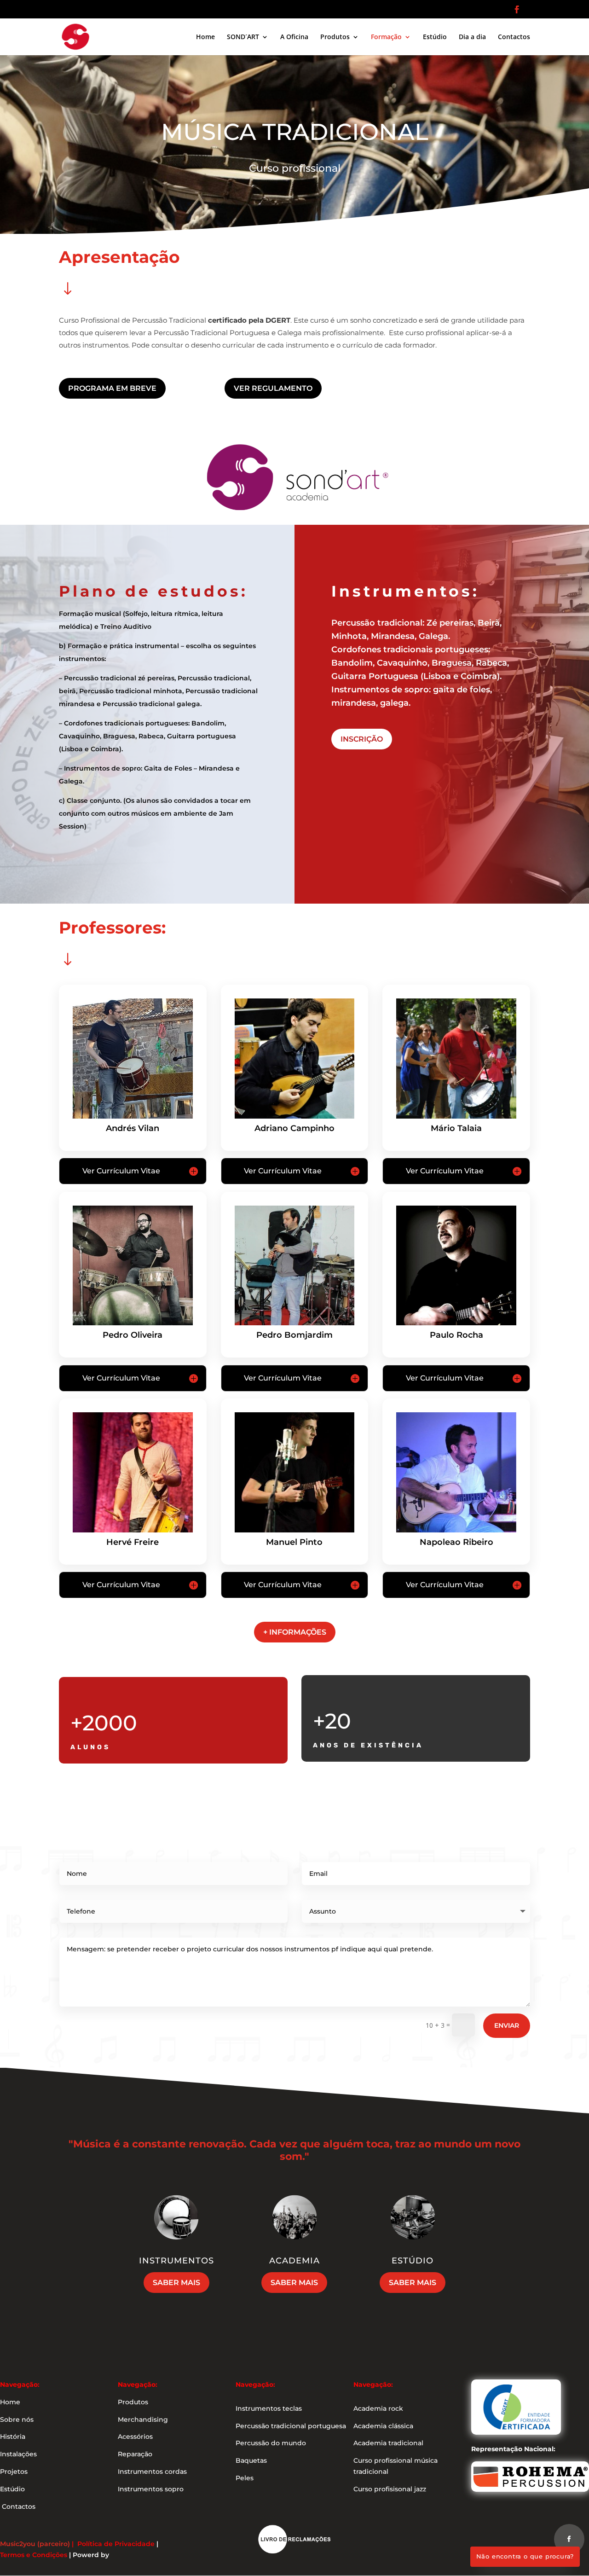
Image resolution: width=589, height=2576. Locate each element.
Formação (386, 37)
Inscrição (362, 739)
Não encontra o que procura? (525, 2556)
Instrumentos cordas (152, 2472)
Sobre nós (17, 2419)
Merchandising (143, 2419)
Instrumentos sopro (151, 2489)
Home (205, 37)
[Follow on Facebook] (569, 2539)
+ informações (295, 1632)
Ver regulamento (273, 388)
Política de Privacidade (116, 2544)
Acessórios (135, 2437)
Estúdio (435, 37)
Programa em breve (112, 388)
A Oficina (294, 37)
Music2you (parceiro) (35, 2544)
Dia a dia (472, 37)
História (13, 2437)
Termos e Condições (34, 2555)
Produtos (335, 37)
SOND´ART (243, 37)
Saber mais (176, 2283)
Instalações (18, 2454)
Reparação (135, 2454)
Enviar (507, 2025)
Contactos (514, 37)
